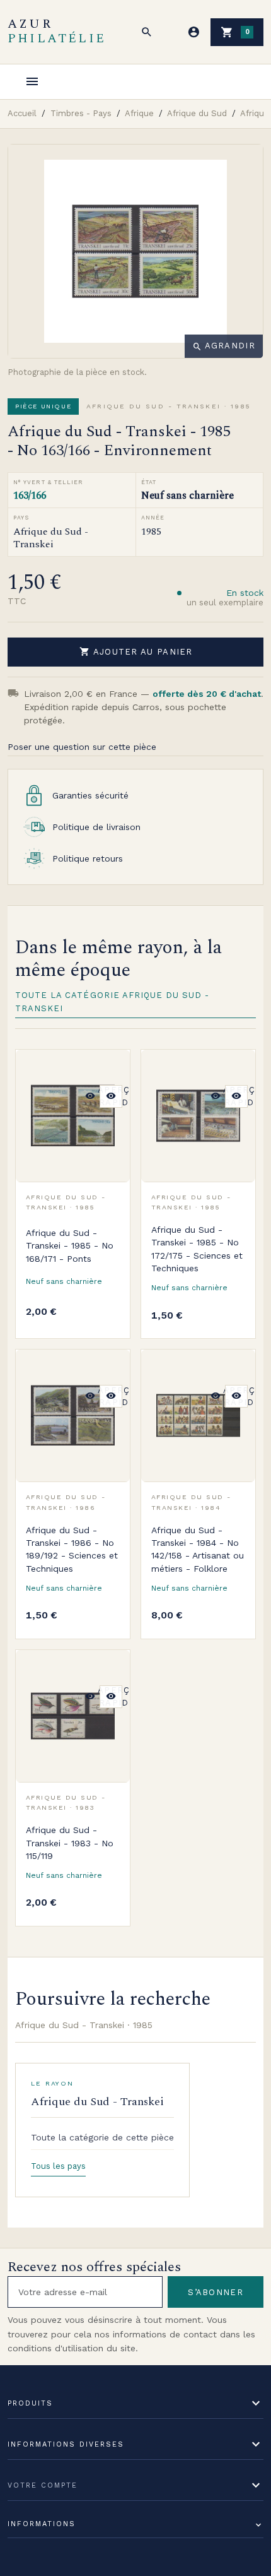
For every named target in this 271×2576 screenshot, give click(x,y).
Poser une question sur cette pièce (82, 747)
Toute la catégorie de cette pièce (102, 2137)
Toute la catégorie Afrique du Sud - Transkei (112, 1002)
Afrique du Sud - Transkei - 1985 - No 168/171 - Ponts (70, 1246)
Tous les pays (58, 2166)
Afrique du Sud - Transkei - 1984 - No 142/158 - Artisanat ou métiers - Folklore (198, 1549)
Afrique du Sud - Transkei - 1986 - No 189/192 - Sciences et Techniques (72, 1549)
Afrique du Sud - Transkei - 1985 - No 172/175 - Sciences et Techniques (197, 1249)
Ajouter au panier (136, 651)
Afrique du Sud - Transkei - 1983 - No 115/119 (70, 1843)
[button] (147, 32)
